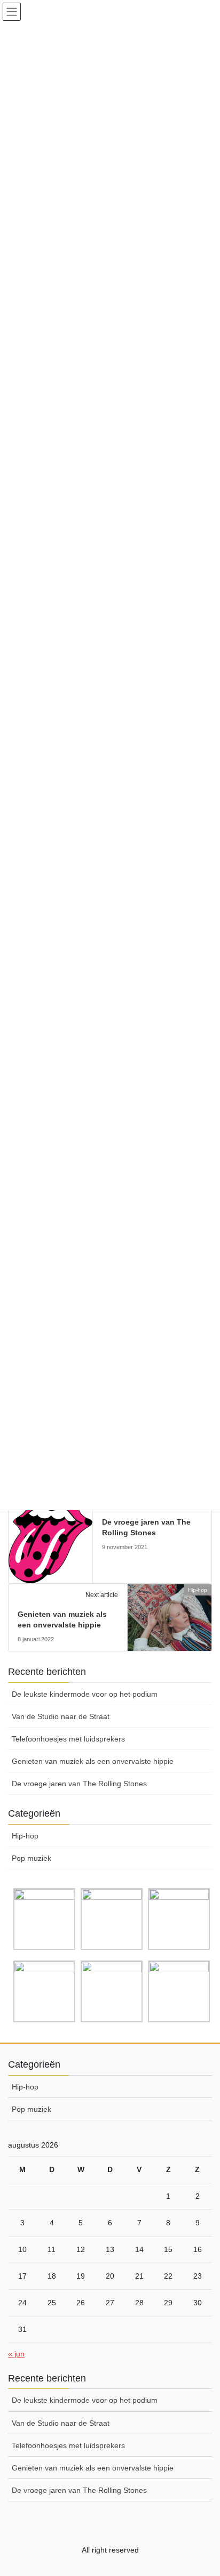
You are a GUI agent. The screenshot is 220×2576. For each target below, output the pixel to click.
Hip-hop (25, 1836)
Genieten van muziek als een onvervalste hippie (93, 1761)
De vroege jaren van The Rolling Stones (79, 1784)
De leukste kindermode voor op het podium (85, 1694)
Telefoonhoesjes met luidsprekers (68, 1739)
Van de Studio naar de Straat (61, 1716)
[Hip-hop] (50, 1537)
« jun (16, 2354)
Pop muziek (32, 1858)
